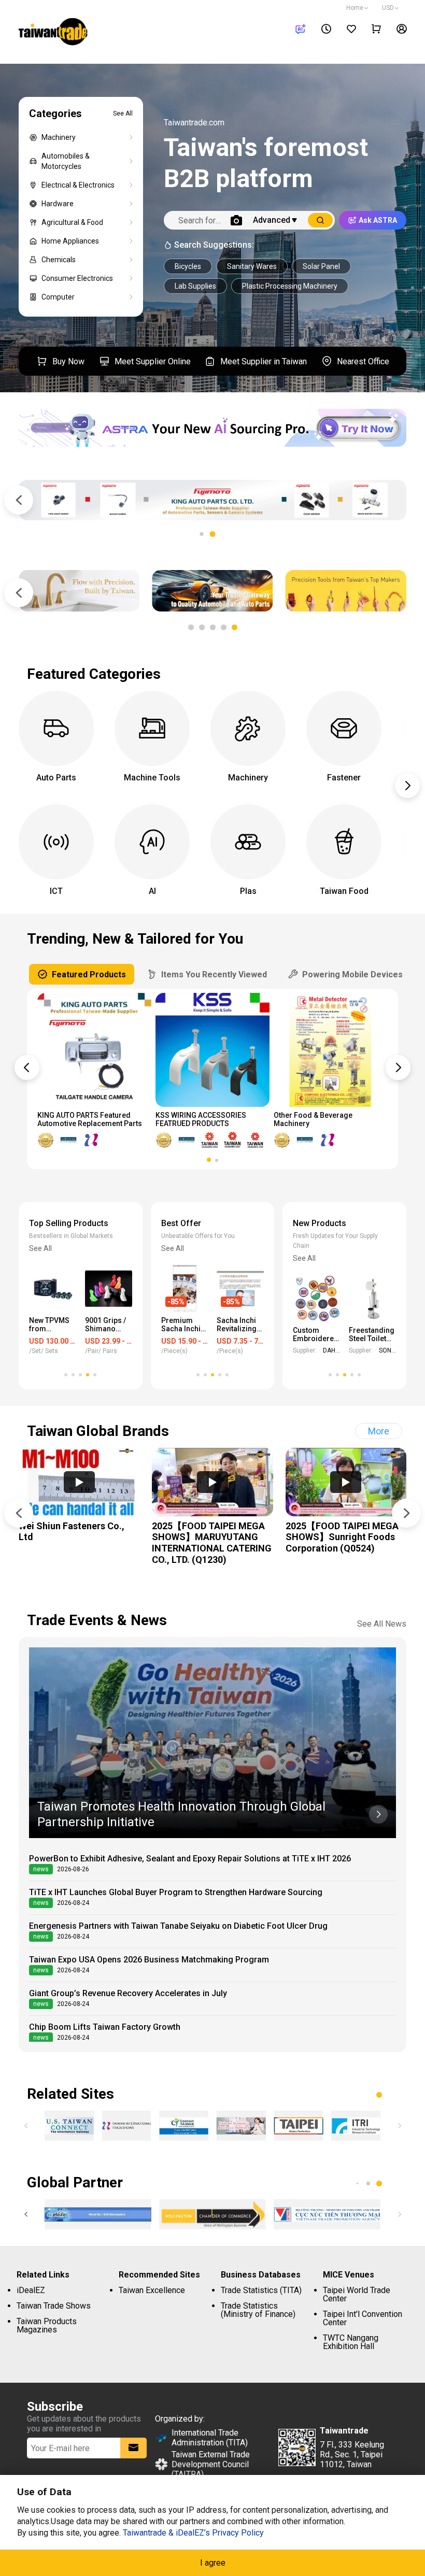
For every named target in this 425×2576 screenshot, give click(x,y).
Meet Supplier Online (153, 361)
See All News (382, 1624)
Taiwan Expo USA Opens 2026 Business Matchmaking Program (149, 1960)
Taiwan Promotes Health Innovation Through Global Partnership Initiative (181, 1814)
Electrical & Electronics (78, 185)
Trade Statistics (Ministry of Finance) (258, 2310)
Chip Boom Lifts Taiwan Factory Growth (105, 2027)
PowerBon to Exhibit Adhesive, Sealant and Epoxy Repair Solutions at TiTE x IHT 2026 (190, 1859)
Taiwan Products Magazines (47, 2325)
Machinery (59, 137)
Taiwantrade (53, 33)
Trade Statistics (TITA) (261, 2290)
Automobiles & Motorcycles (66, 161)
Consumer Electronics (77, 278)
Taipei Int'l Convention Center (363, 2318)
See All (123, 113)
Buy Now (68, 361)
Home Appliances (70, 241)
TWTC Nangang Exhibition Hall (351, 2342)
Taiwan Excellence (152, 2290)
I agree (213, 2563)
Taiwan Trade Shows (54, 2306)
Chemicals (59, 260)
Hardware (58, 204)
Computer (58, 297)
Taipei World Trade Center (357, 2294)
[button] (213, 534)
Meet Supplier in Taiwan (264, 361)
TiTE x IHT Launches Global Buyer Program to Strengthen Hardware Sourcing (176, 1892)
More (379, 1431)
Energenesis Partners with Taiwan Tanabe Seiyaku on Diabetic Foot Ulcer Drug (178, 1926)
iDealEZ (31, 2290)
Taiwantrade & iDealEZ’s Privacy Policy (193, 2533)
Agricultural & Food (72, 222)
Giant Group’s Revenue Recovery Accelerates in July (128, 1993)
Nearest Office (363, 361)
